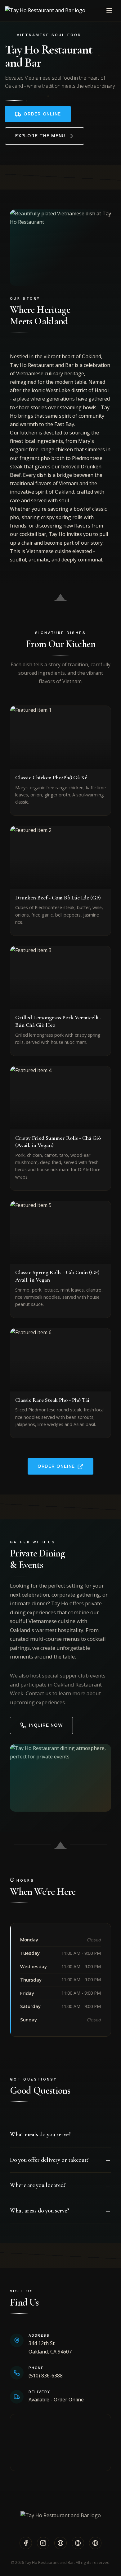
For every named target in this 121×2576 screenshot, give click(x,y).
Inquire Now (46, 1725)
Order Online (42, 114)
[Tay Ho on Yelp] (60, 2543)
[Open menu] (109, 11)
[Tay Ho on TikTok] (95, 2543)
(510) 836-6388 (46, 2376)
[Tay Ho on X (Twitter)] (78, 2543)
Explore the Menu (40, 136)
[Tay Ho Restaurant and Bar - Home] (45, 10)
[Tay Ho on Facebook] (26, 2543)
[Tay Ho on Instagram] (43, 2543)
